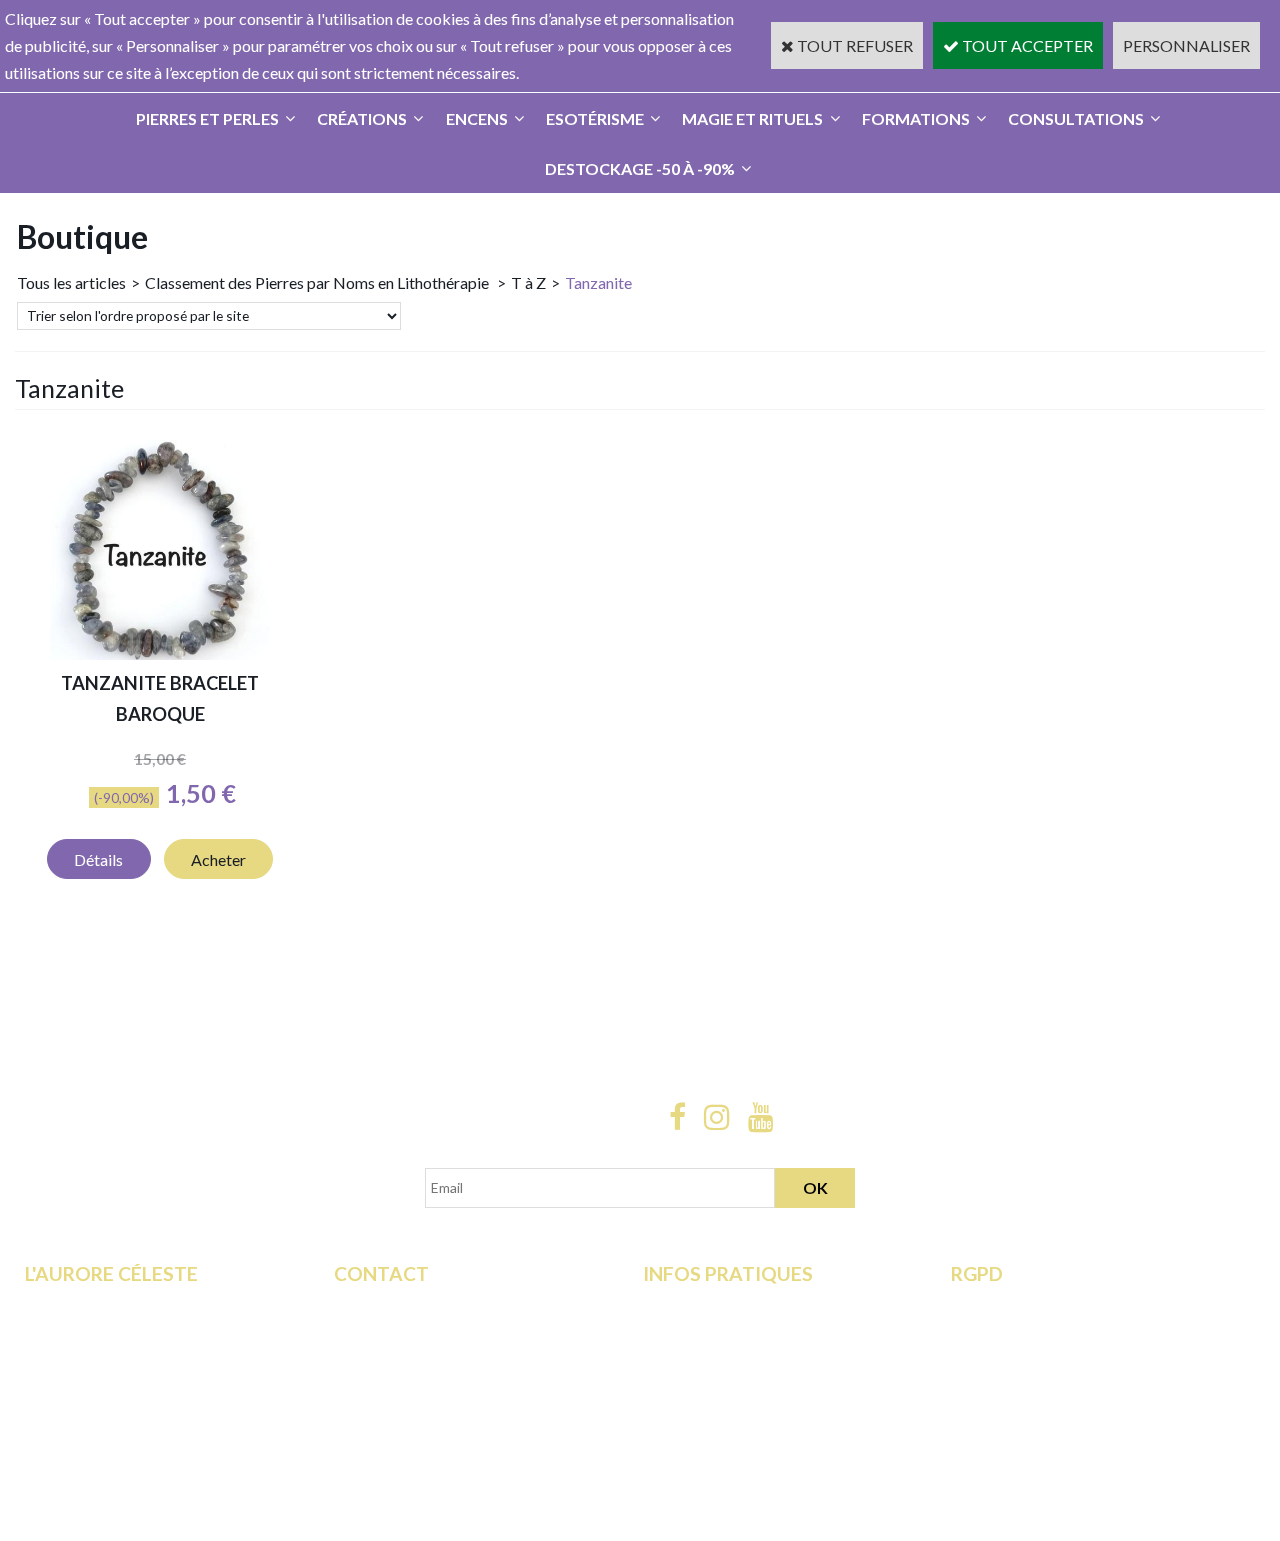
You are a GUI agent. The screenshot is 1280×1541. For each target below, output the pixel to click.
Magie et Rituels (752, 118)
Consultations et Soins (100, 1330)
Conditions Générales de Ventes (751, 1358)
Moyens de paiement (714, 1330)
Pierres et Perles (207, 118)
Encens (477, 118)
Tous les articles (71, 282)
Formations (916, 118)
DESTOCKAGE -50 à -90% (640, 168)
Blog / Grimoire (78, 1412)
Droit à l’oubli (997, 1358)
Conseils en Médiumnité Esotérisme (456, 1385)
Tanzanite (598, 282)
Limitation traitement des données (1067, 1330)
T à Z (528, 282)
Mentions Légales (703, 1385)
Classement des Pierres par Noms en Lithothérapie (318, 282)
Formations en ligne (91, 1303)
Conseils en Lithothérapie (420, 1358)
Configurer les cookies (1028, 1412)
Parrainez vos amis (89, 1439)
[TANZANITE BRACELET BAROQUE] (160, 653)
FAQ (350, 1330)
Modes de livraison (708, 1303)
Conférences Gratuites (102, 1358)
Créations (362, 118)
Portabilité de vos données (1042, 1385)
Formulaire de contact (409, 1303)
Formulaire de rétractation (1041, 1303)
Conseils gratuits (82, 1385)
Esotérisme (595, 118)
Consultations (1076, 118)
